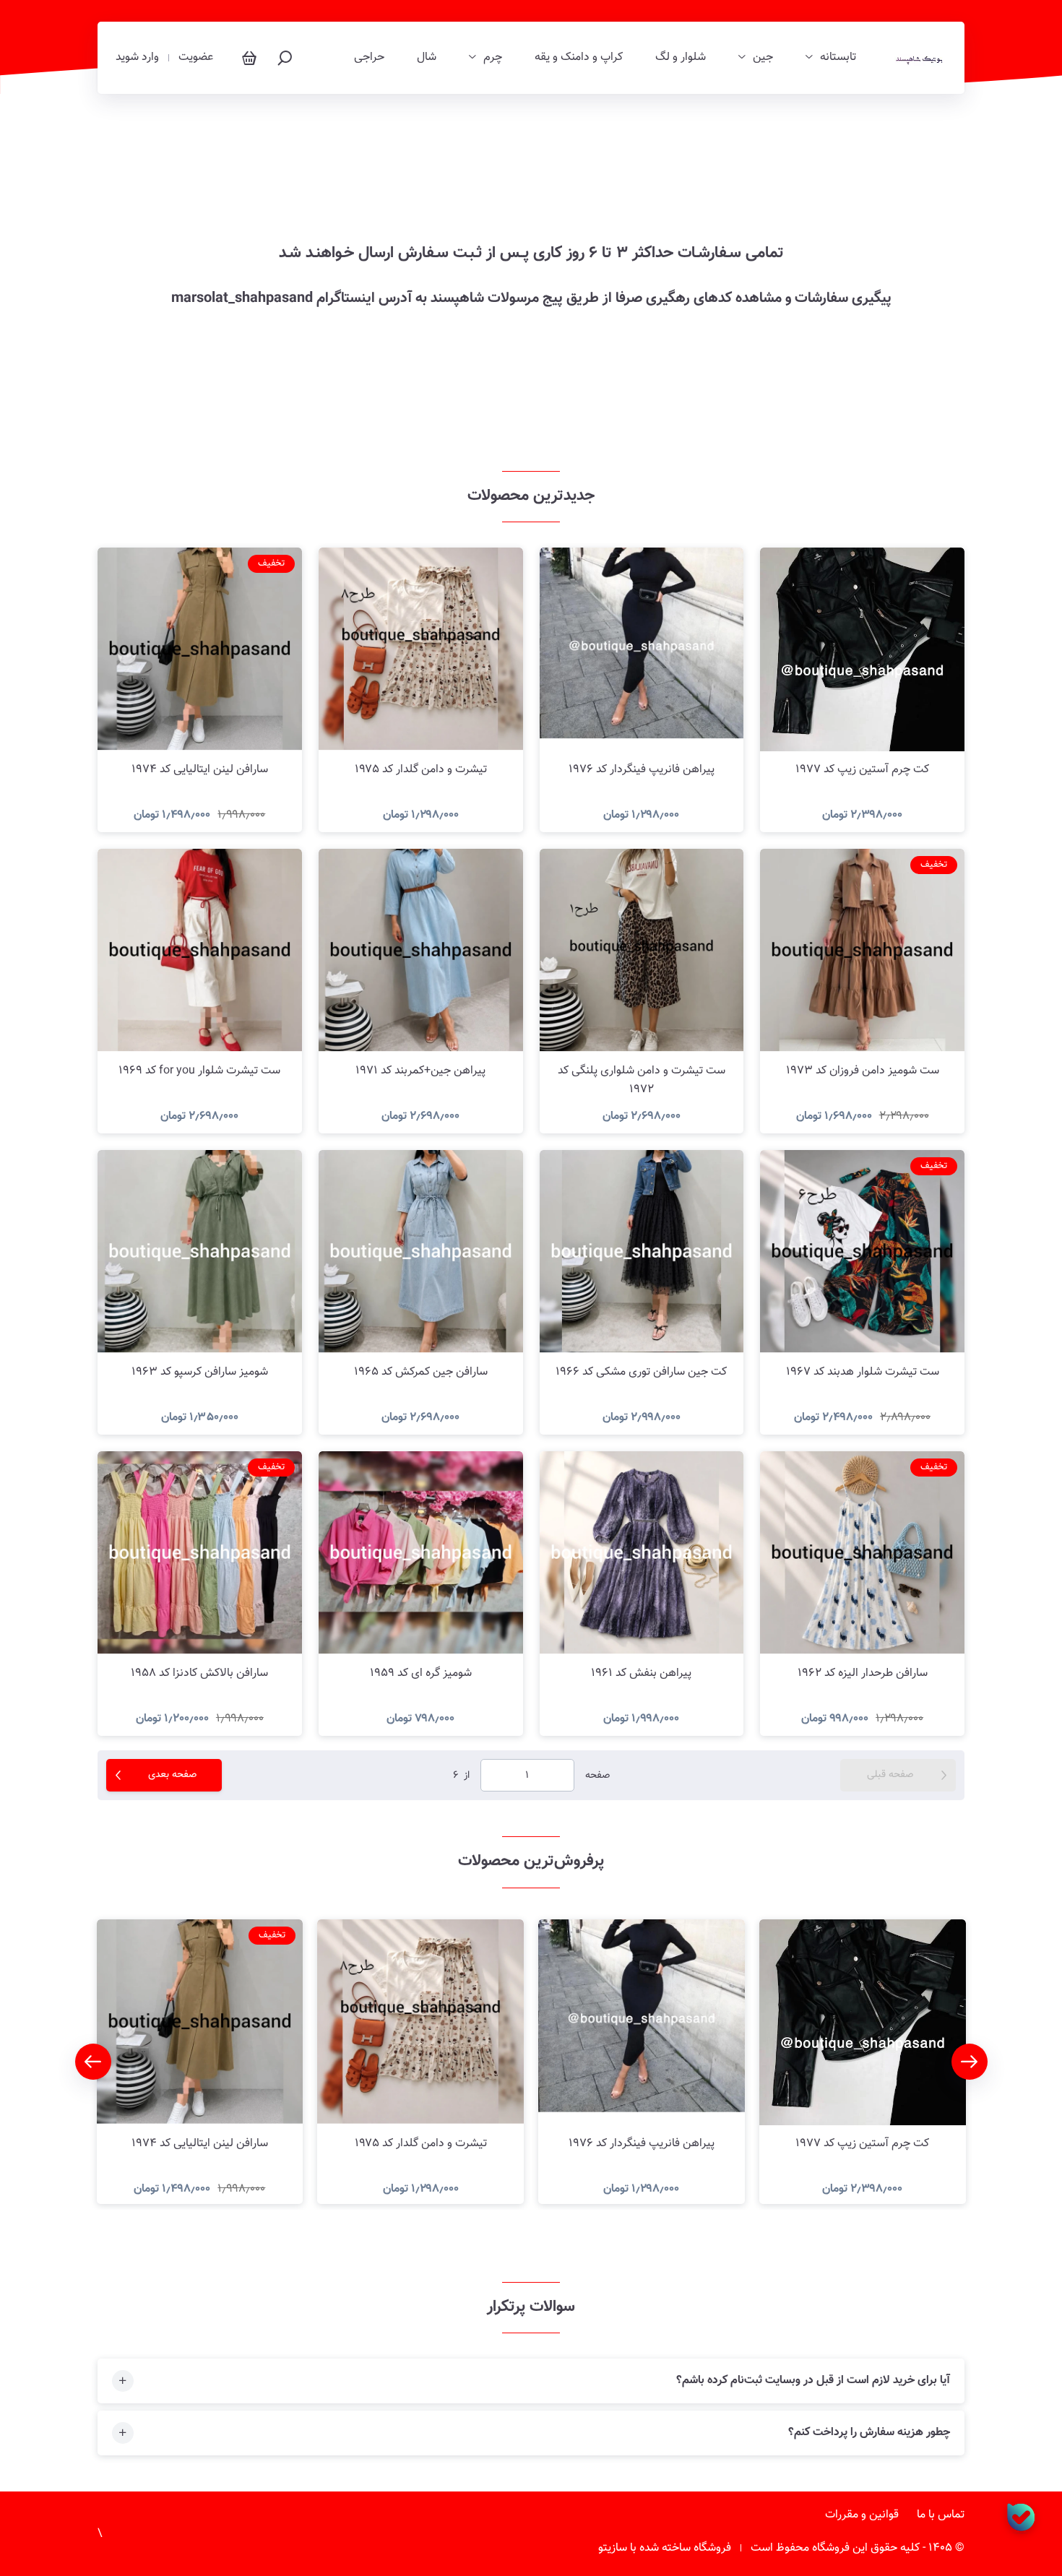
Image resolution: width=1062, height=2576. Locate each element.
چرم (493, 58)
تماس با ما (941, 2515)
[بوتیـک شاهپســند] (919, 58)
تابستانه (838, 58)
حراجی (369, 58)
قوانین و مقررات (862, 2515)
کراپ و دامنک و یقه (579, 58)
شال (427, 58)
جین (763, 58)
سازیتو (613, 2548)
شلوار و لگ (681, 58)
